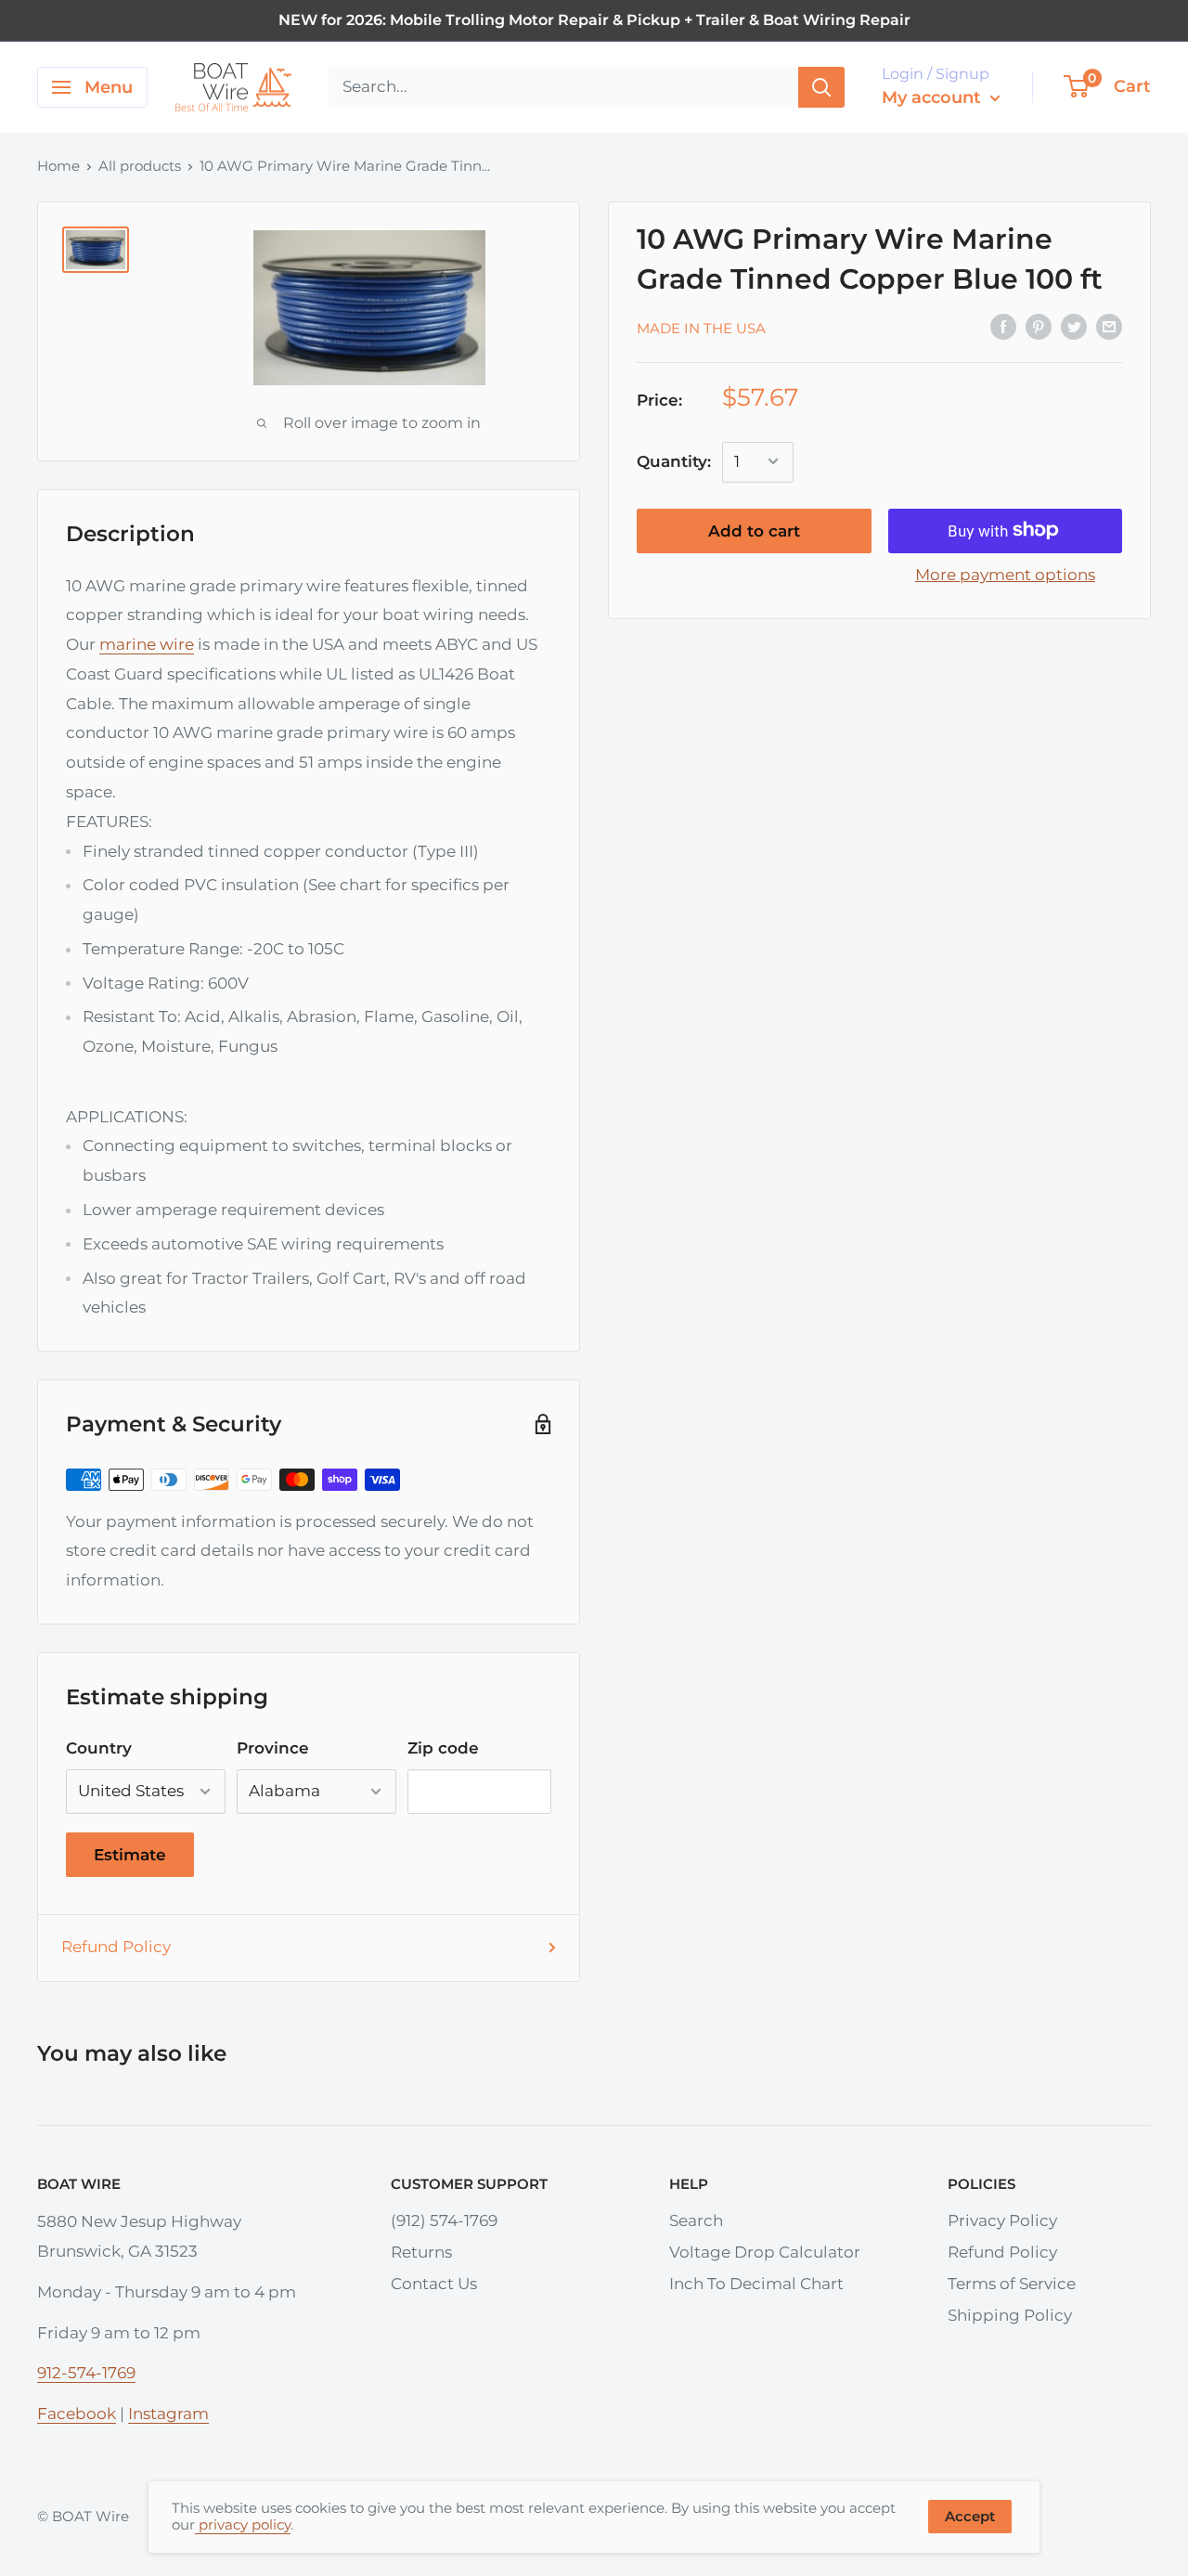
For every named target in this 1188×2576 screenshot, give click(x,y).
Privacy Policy (1002, 2220)
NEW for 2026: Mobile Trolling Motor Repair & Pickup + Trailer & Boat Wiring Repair (594, 20)
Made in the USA (701, 327)
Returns (421, 2252)
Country (99, 1748)
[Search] (821, 87)
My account (934, 97)
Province (273, 1748)
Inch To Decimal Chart (756, 2284)
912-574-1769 (86, 2373)
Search (696, 2220)
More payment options (1005, 574)
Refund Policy (116, 1947)
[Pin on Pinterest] (1039, 327)
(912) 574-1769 (444, 2220)
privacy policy (243, 2524)
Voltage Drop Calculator (765, 2252)
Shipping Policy (1010, 2315)
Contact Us (434, 2284)
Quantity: (674, 460)
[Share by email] (1109, 327)
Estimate (130, 1855)
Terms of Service (1012, 2284)
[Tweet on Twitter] (1074, 327)
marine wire (147, 644)
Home (58, 166)
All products (140, 166)
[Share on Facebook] (1003, 327)
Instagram (168, 2414)
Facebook (77, 2414)
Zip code (443, 1748)
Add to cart (754, 530)
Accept (970, 2516)
